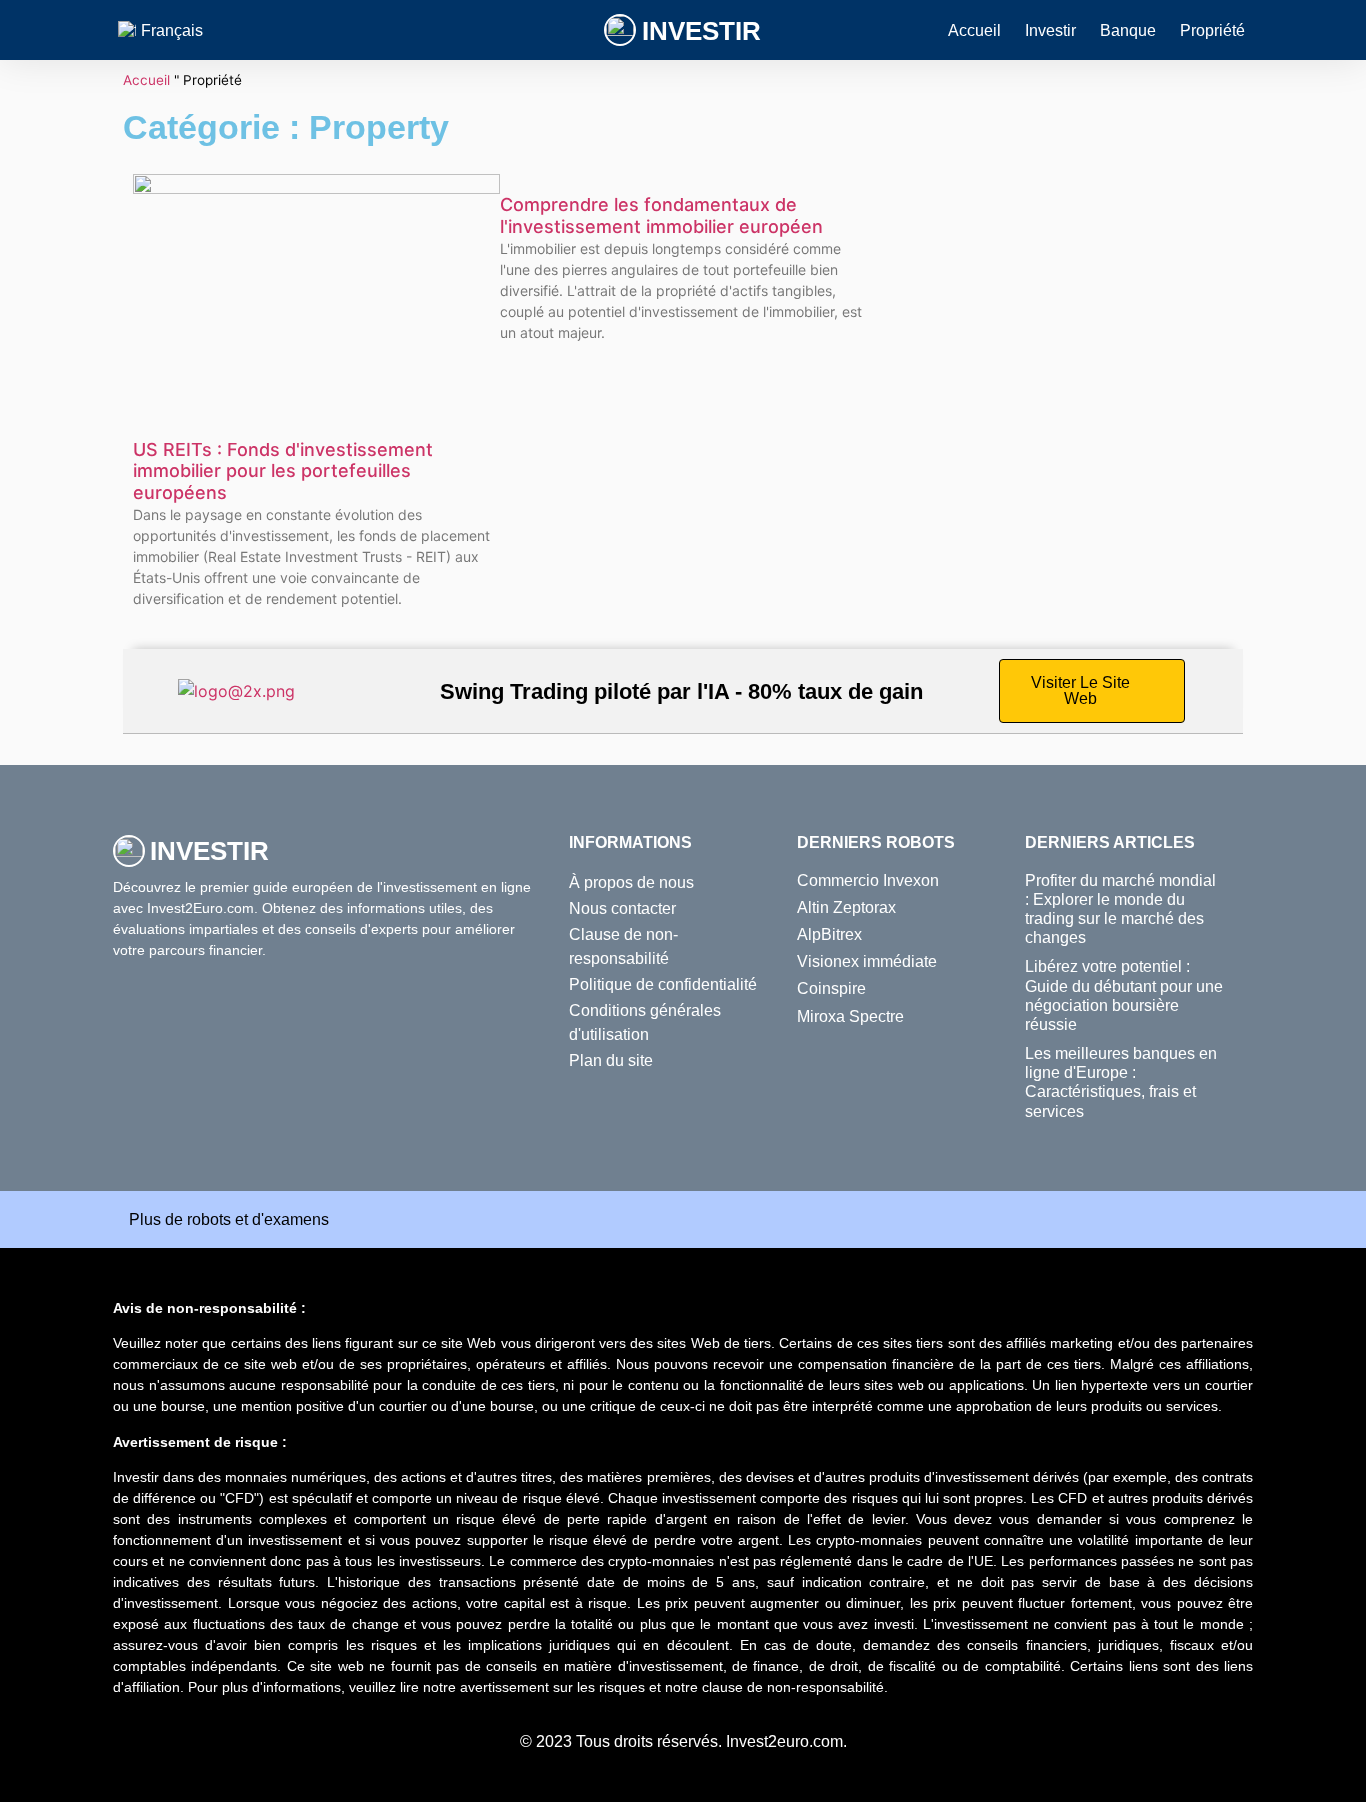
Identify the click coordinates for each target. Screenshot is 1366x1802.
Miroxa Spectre (850, 1016)
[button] (683, 1219)
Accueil (974, 30)
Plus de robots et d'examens (229, 1219)
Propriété (1212, 30)
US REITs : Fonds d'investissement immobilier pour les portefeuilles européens (283, 471)
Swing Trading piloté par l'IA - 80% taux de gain (681, 691)
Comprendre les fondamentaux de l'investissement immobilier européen (661, 215)
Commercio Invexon (868, 880)
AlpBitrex (829, 934)
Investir (701, 31)
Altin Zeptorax (846, 907)
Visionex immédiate (867, 961)
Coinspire (831, 988)
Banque (1128, 30)
